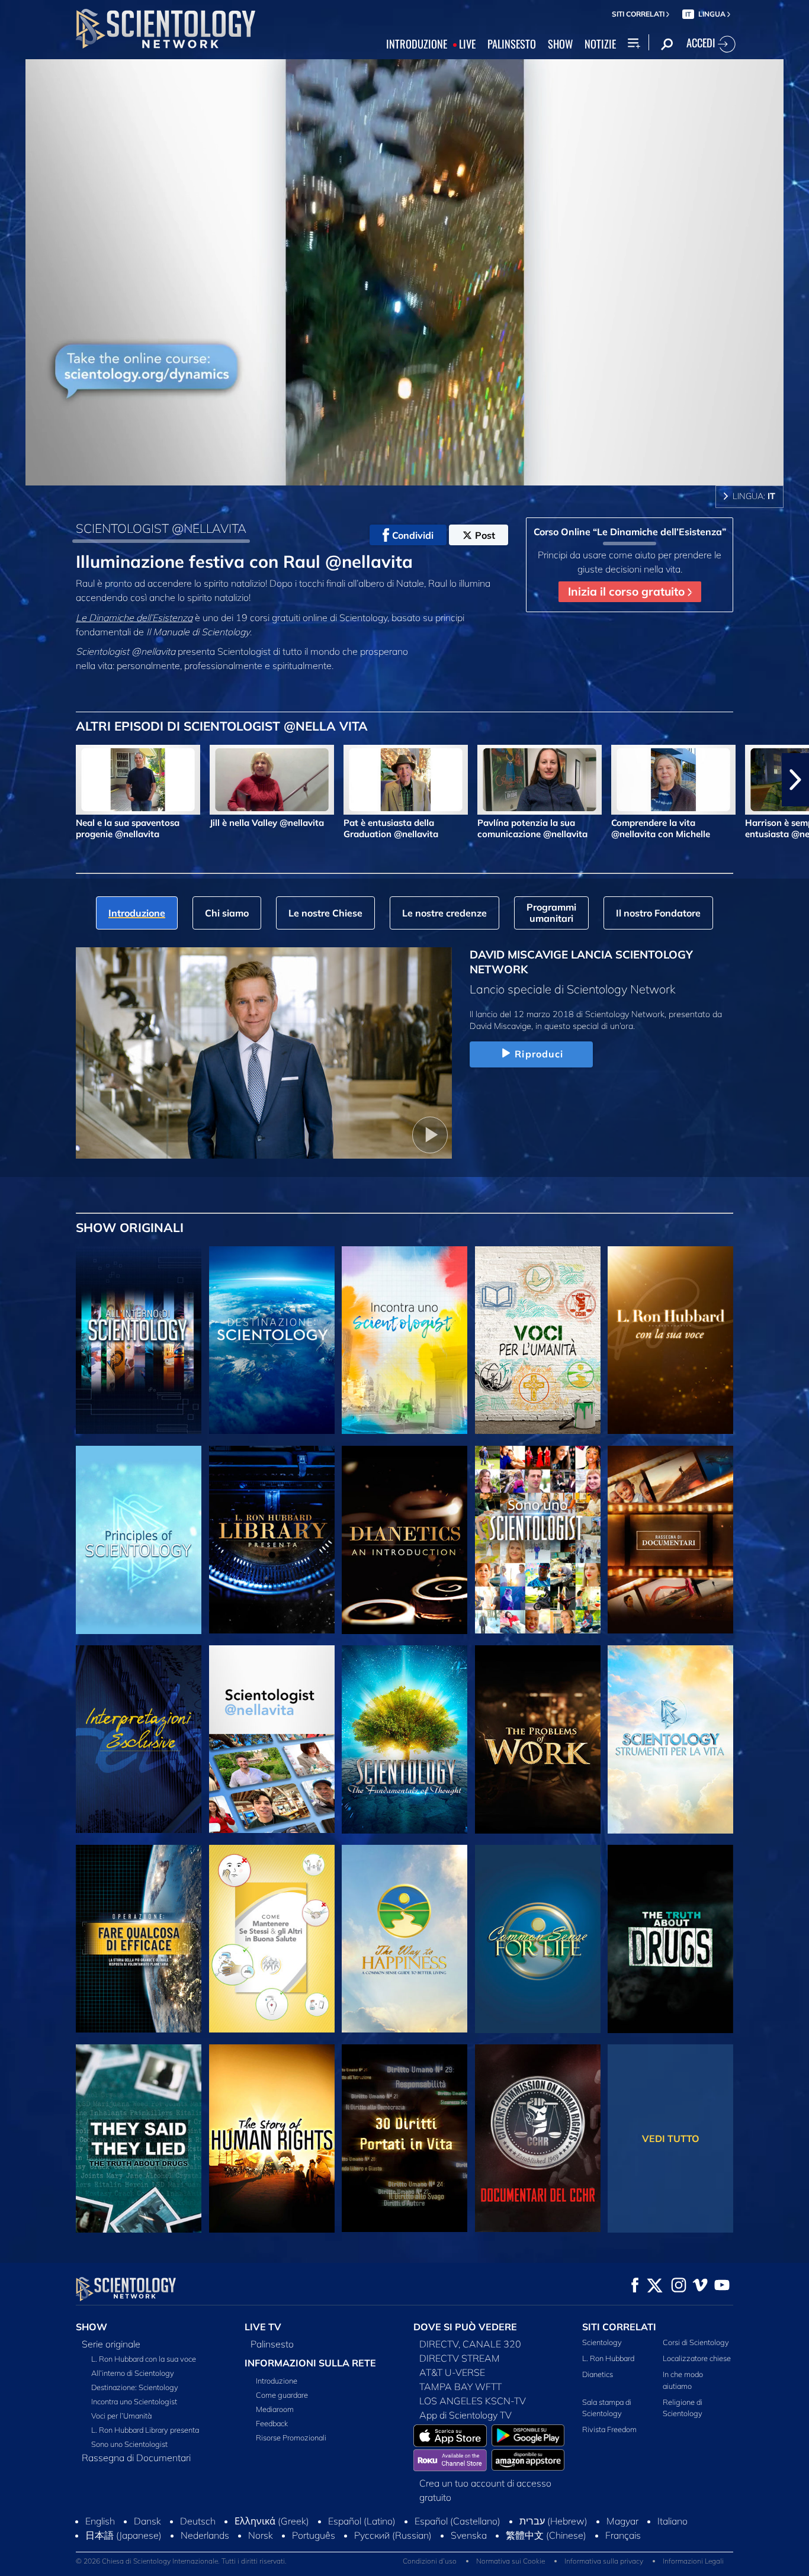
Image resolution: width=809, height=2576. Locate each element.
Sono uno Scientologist (129, 2444)
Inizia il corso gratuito (628, 591)
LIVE (467, 44)
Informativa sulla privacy (604, 2561)
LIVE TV (263, 2327)
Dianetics (598, 2374)
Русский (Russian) (393, 2535)
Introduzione (277, 2381)
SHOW (560, 44)
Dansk (147, 2521)
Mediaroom (275, 2409)
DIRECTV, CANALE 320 (470, 2344)
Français (623, 2535)
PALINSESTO (512, 44)
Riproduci (539, 1054)
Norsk (261, 2535)
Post (485, 535)
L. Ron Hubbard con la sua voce (144, 2359)
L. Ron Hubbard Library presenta (145, 2430)
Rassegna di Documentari (136, 2458)
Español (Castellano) (458, 2521)
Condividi (413, 535)
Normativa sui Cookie (511, 2561)
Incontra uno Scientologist (134, 2401)
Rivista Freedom (609, 2429)
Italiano (672, 2521)
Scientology (602, 2342)
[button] (14, 780)
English (100, 2521)
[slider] (428, 474)
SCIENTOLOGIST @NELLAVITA (161, 528)
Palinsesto (272, 2344)
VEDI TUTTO (671, 2138)
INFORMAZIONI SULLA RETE (310, 2363)
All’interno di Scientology (133, 2373)
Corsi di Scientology (696, 2342)
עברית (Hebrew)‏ (553, 2521)
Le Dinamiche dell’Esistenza (134, 618)
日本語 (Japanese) (123, 2535)
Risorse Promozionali (291, 2437)
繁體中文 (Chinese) (546, 2535)
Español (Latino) (362, 2521)
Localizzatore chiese (697, 2358)
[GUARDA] (139, 1540)
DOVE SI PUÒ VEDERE (465, 2327)
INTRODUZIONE (417, 44)
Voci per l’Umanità (121, 2416)
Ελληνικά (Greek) (272, 2521)
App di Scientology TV (466, 2415)
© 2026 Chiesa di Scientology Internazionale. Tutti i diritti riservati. (181, 2561)
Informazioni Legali (693, 2561)
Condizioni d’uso (430, 2561)
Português (314, 2535)
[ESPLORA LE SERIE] (139, 1340)
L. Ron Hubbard (608, 2358)
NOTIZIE (600, 44)
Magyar (622, 2521)
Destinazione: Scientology (135, 2387)
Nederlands (205, 2535)
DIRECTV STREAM (460, 2358)
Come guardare (282, 2395)
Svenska (469, 2535)
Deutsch (198, 2521)
